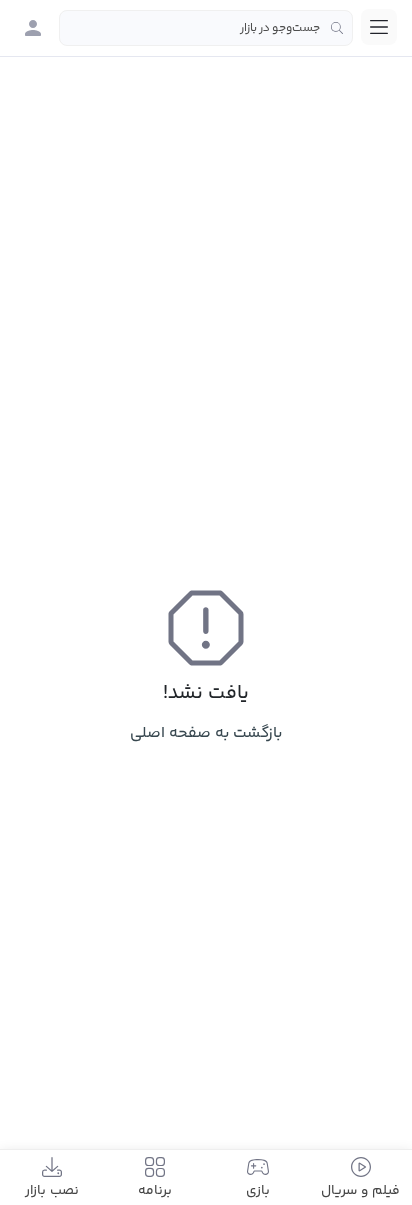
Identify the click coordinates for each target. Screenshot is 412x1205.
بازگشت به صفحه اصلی (206, 733)
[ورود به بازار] (33, 28)
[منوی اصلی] (379, 27)
